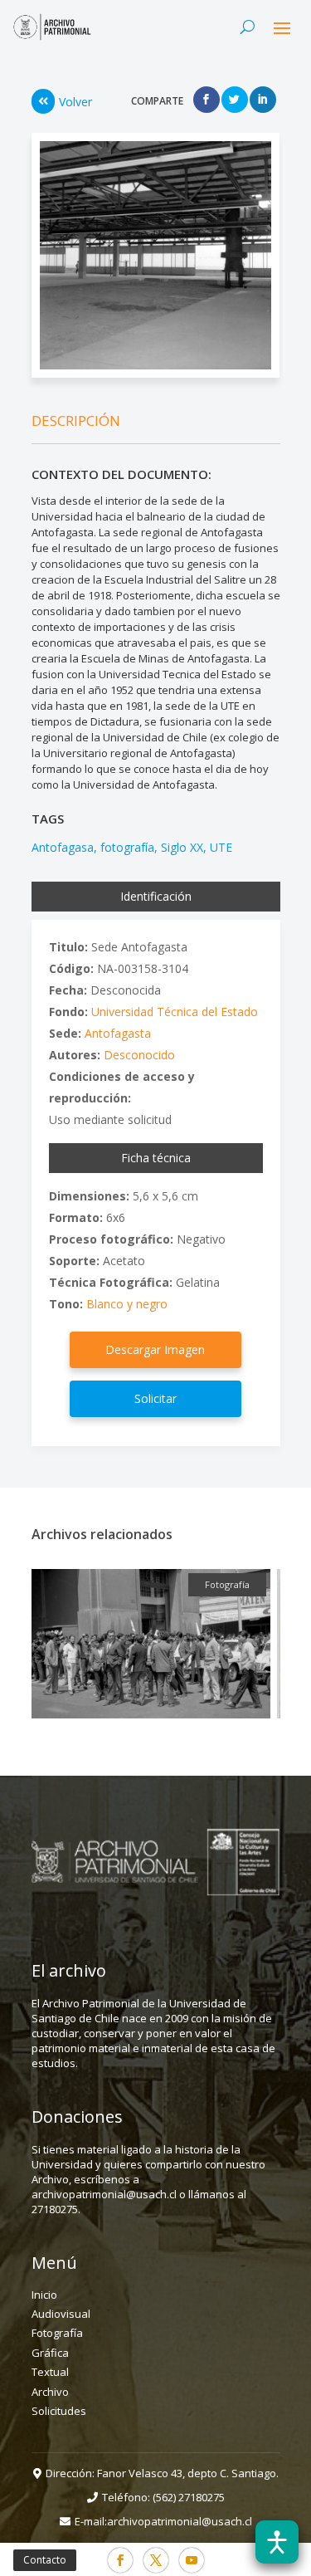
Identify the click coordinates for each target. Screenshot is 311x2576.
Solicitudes (59, 2411)
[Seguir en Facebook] (120, 2560)
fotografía (127, 847)
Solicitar (155, 1398)
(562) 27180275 (189, 2497)
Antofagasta (118, 1033)
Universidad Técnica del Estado (175, 1012)
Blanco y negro (127, 1304)
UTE (221, 847)
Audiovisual (61, 2314)
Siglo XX (182, 847)
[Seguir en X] (156, 2560)
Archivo (50, 2392)
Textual (50, 2372)
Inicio (44, 2295)
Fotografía (57, 2333)
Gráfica (50, 2353)
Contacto (45, 2560)
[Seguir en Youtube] (192, 2560)
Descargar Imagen (155, 1349)
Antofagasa (63, 847)
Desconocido (139, 1055)
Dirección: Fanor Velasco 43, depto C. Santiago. (162, 2473)
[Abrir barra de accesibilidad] (277, 2542)
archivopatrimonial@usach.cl (180, 2521)
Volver (75, 102)
